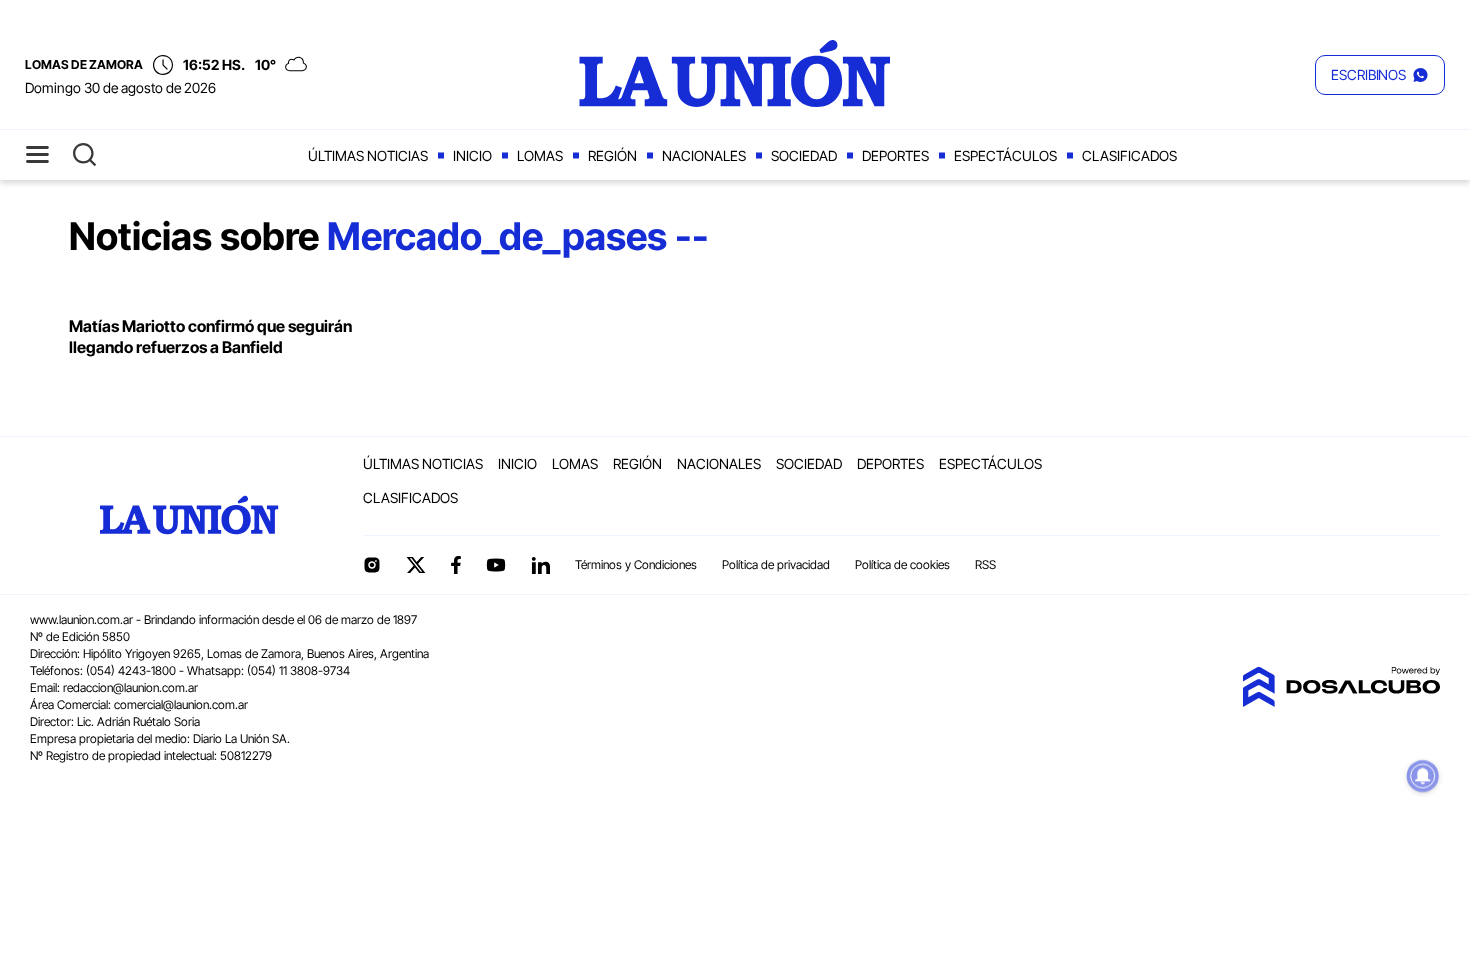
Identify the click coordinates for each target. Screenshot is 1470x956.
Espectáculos (1005, 155)
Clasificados (1129, 155)
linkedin (540, 565)
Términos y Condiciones (636, 564)
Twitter (416, 565)
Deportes (895, 155)
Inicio (472, 155)
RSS (985, 564)
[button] (1380, 75)
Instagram (372, 565)
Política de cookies (902, 564)
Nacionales (704, 155)
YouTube (496, 565)
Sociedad (804, 155)
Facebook (456, 565)
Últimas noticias (368, 155)
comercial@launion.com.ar (181, 704)
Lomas (540, 155)
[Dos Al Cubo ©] (1341, 701)
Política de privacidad (776, 564)
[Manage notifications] (1423, 776)
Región (612, 155)
